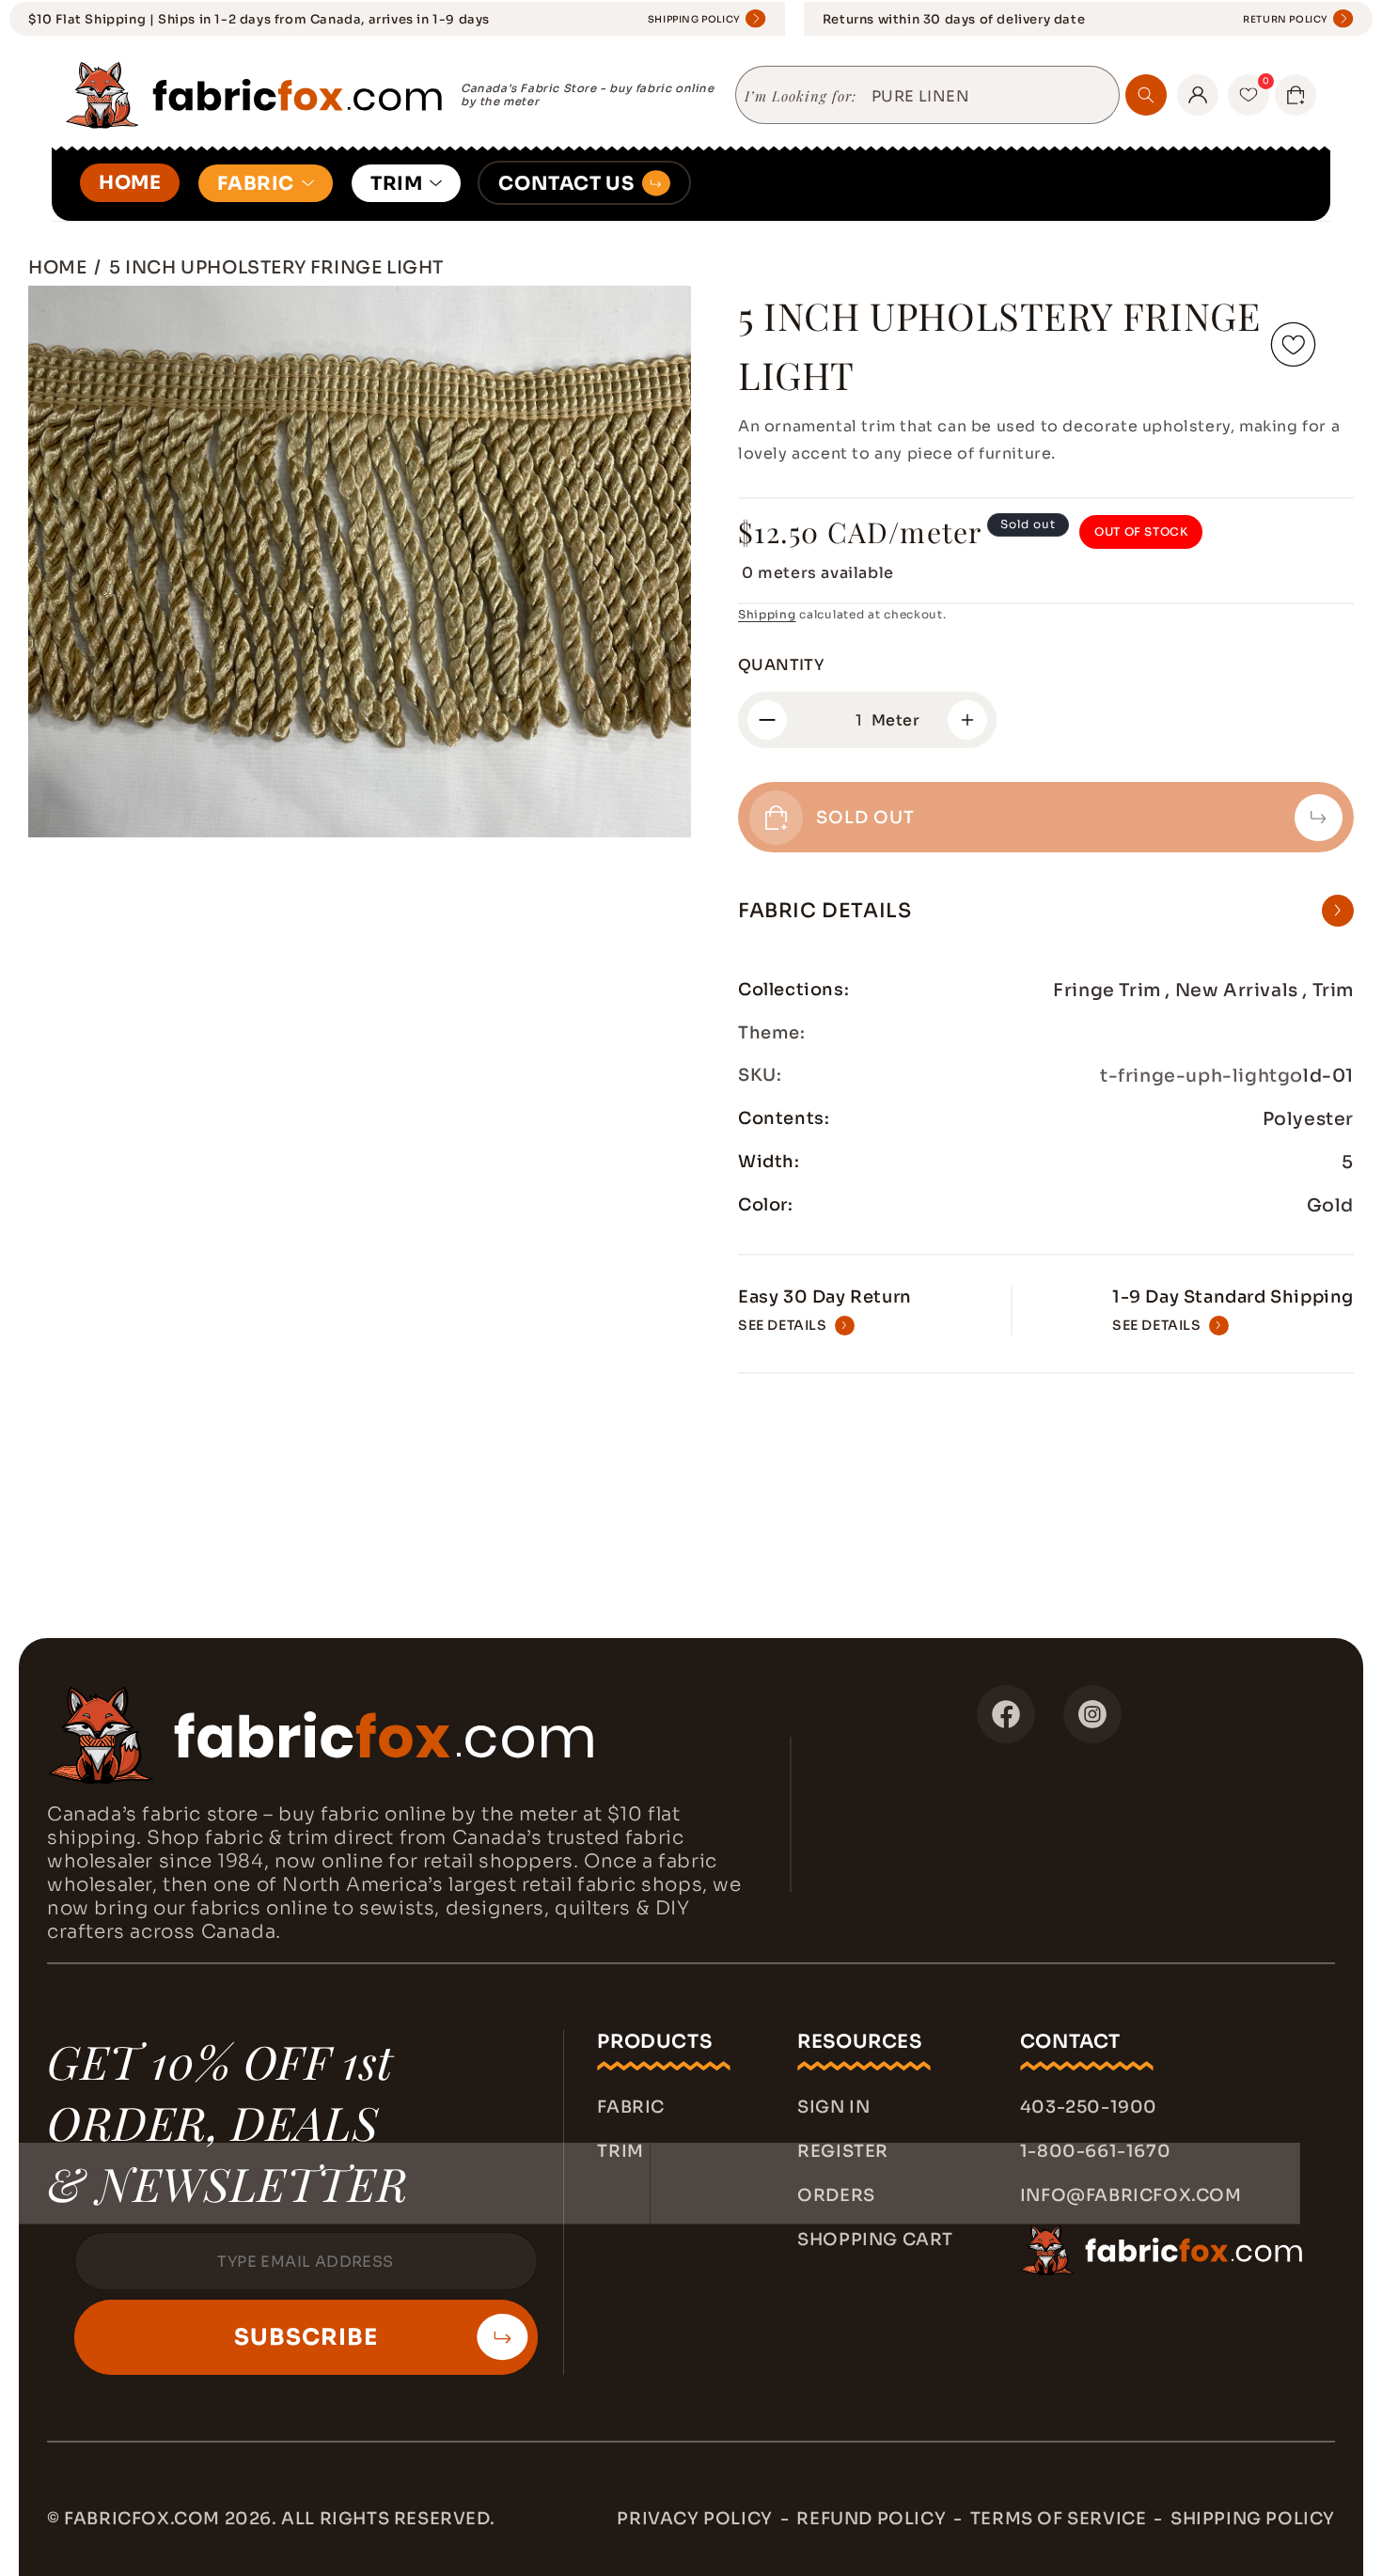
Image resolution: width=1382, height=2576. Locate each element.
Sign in (833, 2107)
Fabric (631, 2107)
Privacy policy (694, 2519)
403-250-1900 (1089, 2107)
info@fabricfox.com (1131, 2195)
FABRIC (256, 184)
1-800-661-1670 (1095, 2151)
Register (843, 2151)
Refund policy (871, 2519)
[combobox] (988, 97)
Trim (620, 2151)
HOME (130, 183)
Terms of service (1059, 2519)
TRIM (396, 184)
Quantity (781, 665)
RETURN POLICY (1286, 19)
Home (57, 267)
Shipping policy (1253, 2519)
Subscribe (306, 2337)
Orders (836, 2195)
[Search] (1146, 95)
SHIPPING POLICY (694, 19)
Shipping (767, 614)
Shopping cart (875, 2240)
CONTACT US (566, 184)
